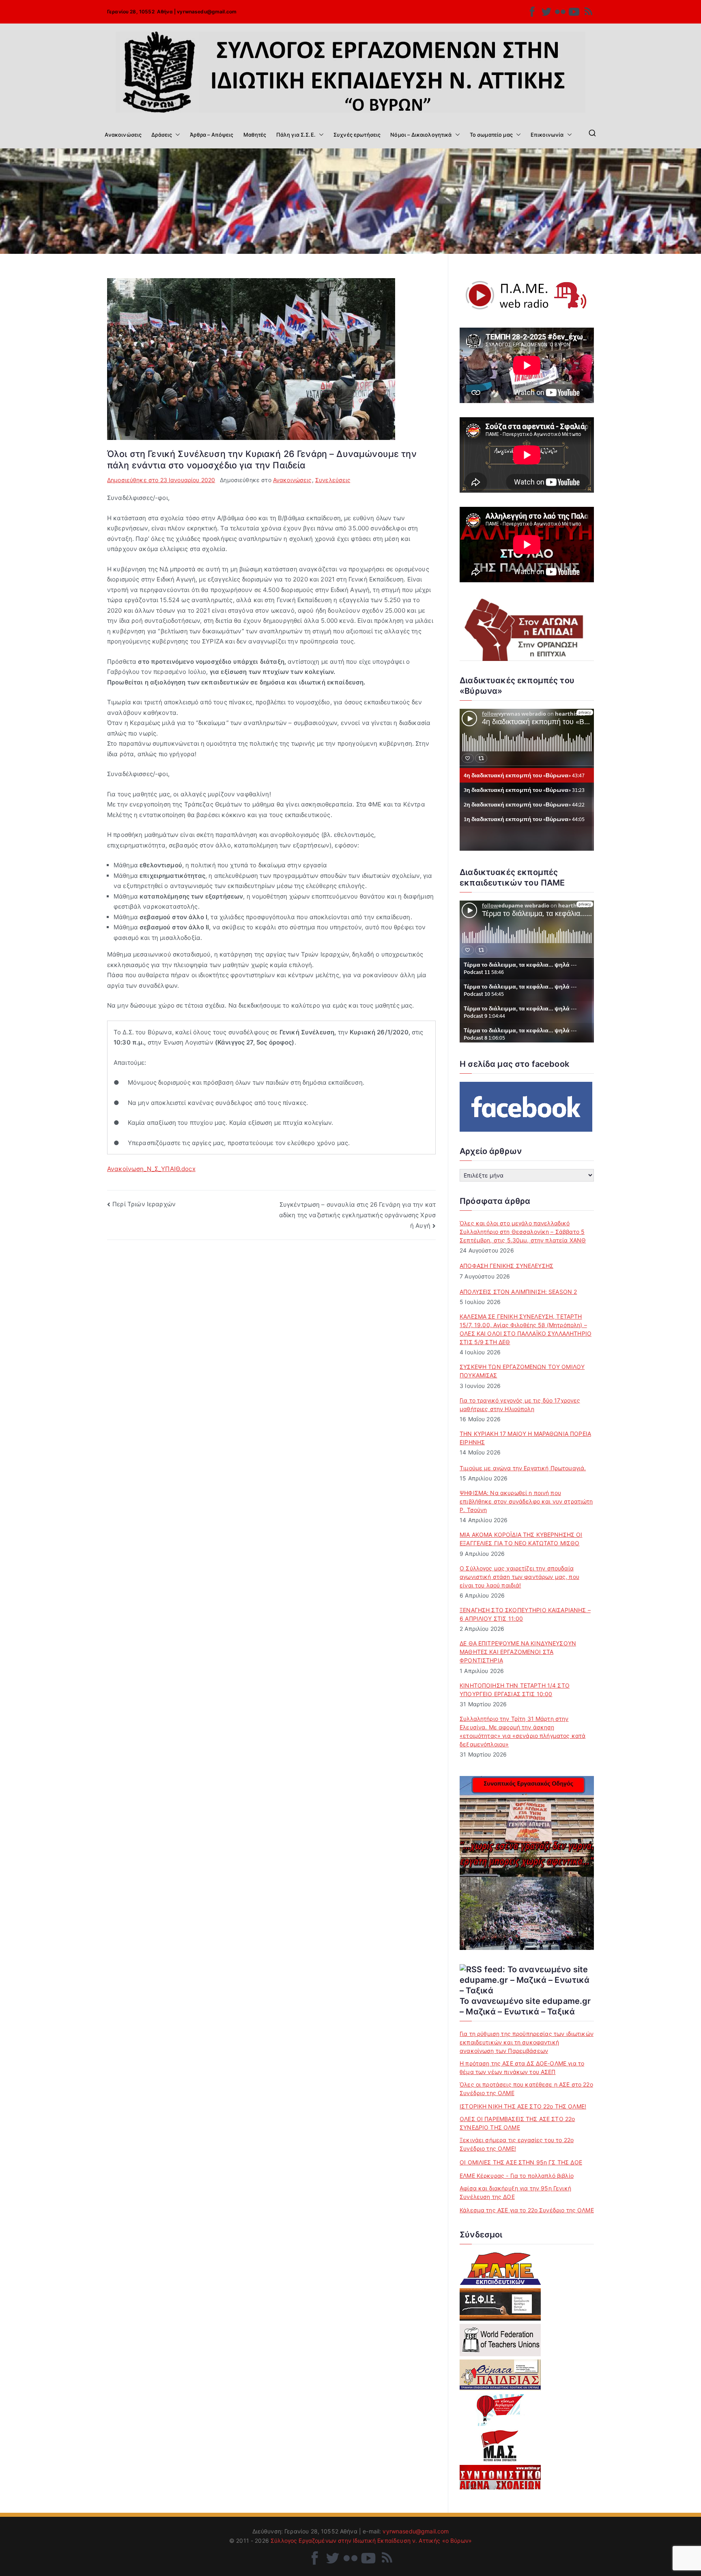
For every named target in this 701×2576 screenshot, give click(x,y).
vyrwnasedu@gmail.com (207, 12)
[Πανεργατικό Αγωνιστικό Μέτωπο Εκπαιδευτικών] (500, 2269)
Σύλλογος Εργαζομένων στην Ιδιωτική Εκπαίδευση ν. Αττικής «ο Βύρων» (371, 2541)
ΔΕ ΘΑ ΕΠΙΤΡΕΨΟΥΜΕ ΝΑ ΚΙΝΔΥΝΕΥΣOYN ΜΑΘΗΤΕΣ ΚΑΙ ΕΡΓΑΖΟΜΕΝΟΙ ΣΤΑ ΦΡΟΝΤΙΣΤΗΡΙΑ (518, 1652)
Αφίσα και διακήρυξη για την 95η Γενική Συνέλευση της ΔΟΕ (515, 2192)
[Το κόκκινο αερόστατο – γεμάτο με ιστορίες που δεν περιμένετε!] (500, 2410)
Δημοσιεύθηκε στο (161, 480)
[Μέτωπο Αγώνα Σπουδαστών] (500, 2445)
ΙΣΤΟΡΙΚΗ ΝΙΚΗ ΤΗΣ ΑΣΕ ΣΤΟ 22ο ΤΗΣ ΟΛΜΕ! (523, 2106)
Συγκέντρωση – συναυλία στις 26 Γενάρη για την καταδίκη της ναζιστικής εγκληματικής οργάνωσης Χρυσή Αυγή (357, 1215)
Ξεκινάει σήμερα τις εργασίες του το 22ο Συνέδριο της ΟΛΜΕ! (517, 2144)
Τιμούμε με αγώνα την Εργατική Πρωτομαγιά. (523, 1468)
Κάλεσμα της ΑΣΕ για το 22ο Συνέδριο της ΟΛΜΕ (527, 2210)
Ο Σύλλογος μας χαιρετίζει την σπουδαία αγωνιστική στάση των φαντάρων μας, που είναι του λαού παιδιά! (519, 1577)
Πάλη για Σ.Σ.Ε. (296, 135)
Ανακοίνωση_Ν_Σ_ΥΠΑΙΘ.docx (151, 1169)
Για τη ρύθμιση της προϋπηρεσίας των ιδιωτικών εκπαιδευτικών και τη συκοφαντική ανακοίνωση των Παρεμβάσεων (527, 2042)
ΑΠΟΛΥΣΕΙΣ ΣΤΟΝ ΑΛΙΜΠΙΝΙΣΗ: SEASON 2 (518, 1292)
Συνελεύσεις (333, 480)
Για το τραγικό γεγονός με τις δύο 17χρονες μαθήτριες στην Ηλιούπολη (520, 1405)
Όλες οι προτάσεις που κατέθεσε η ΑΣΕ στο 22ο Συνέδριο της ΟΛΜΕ (526, 2089)
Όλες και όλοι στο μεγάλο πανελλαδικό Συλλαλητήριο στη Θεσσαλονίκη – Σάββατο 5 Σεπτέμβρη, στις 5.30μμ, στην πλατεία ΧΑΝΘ (523, 1232)
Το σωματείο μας (491, 135)
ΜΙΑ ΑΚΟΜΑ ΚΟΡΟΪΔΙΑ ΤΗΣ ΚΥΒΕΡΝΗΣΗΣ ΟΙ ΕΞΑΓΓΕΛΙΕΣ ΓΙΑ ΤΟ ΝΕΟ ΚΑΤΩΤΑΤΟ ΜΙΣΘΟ (521, 1539)
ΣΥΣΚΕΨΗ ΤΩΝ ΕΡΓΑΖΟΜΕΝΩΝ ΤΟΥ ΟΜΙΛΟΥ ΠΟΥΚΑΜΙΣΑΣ (522, 1371)
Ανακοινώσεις (123, 135)
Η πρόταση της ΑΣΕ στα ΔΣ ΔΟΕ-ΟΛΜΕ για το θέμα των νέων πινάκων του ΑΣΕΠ (522, 2068)
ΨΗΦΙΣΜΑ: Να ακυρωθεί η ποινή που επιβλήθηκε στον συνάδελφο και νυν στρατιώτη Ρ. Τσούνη (526, 1501)
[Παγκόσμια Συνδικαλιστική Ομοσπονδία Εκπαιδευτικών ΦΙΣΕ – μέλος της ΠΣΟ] (500, 2340)
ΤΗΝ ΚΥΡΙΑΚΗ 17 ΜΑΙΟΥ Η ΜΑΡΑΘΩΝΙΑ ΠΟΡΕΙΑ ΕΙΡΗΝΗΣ (525, 1438)
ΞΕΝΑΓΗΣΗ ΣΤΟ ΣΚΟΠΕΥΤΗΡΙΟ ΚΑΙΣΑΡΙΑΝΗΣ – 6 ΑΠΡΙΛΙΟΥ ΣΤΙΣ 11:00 (525, 1614)
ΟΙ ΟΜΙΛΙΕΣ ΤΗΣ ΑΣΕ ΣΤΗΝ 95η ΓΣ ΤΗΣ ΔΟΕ (521, 2162)
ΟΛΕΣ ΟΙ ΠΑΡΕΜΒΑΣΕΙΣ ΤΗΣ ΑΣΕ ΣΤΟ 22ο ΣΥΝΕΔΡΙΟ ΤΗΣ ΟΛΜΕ (517, 2123)
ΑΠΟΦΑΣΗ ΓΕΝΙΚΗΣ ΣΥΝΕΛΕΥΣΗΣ (506, 1266)
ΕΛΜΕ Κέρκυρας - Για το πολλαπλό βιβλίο (517, 2176)
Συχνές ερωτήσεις (357, 135)
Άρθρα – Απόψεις (212, 135)
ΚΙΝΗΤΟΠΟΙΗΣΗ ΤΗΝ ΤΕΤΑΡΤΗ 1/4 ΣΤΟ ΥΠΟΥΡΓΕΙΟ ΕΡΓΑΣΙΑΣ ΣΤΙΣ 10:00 (515, 1690)
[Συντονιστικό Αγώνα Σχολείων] (500, 2477)
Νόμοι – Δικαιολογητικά (421, 135)
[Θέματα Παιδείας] (500, 2375)
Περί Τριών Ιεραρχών (144, 1204)
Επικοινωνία (547, 135)
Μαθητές (255, 135)
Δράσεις (162, 135)
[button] (176, 135)
